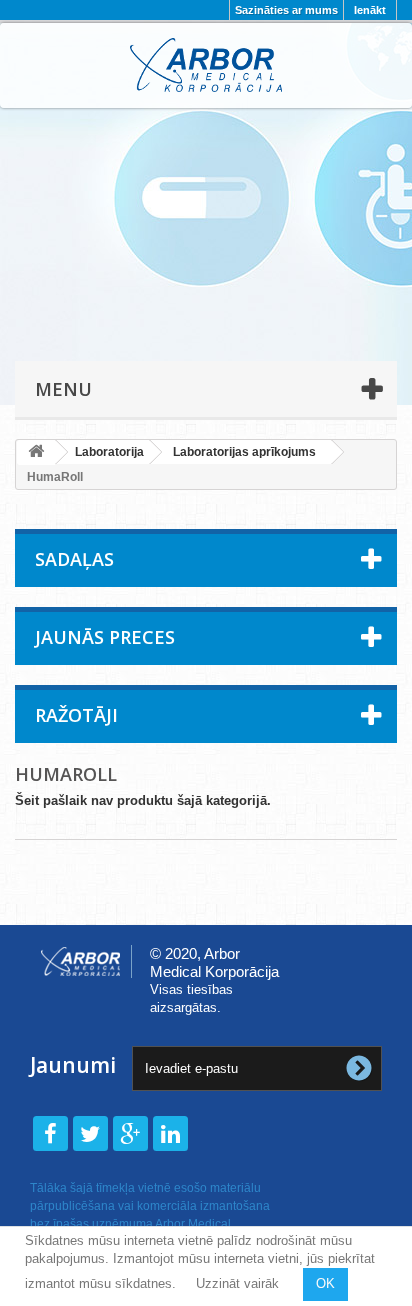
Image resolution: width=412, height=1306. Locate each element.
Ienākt (370, 10)
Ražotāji (76, 715)
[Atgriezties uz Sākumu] (36, 452)
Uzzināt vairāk (237, 1283)
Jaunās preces (105, 637)
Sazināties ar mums (286, 10)
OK (325, 1283)
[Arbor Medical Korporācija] (206, 65)
